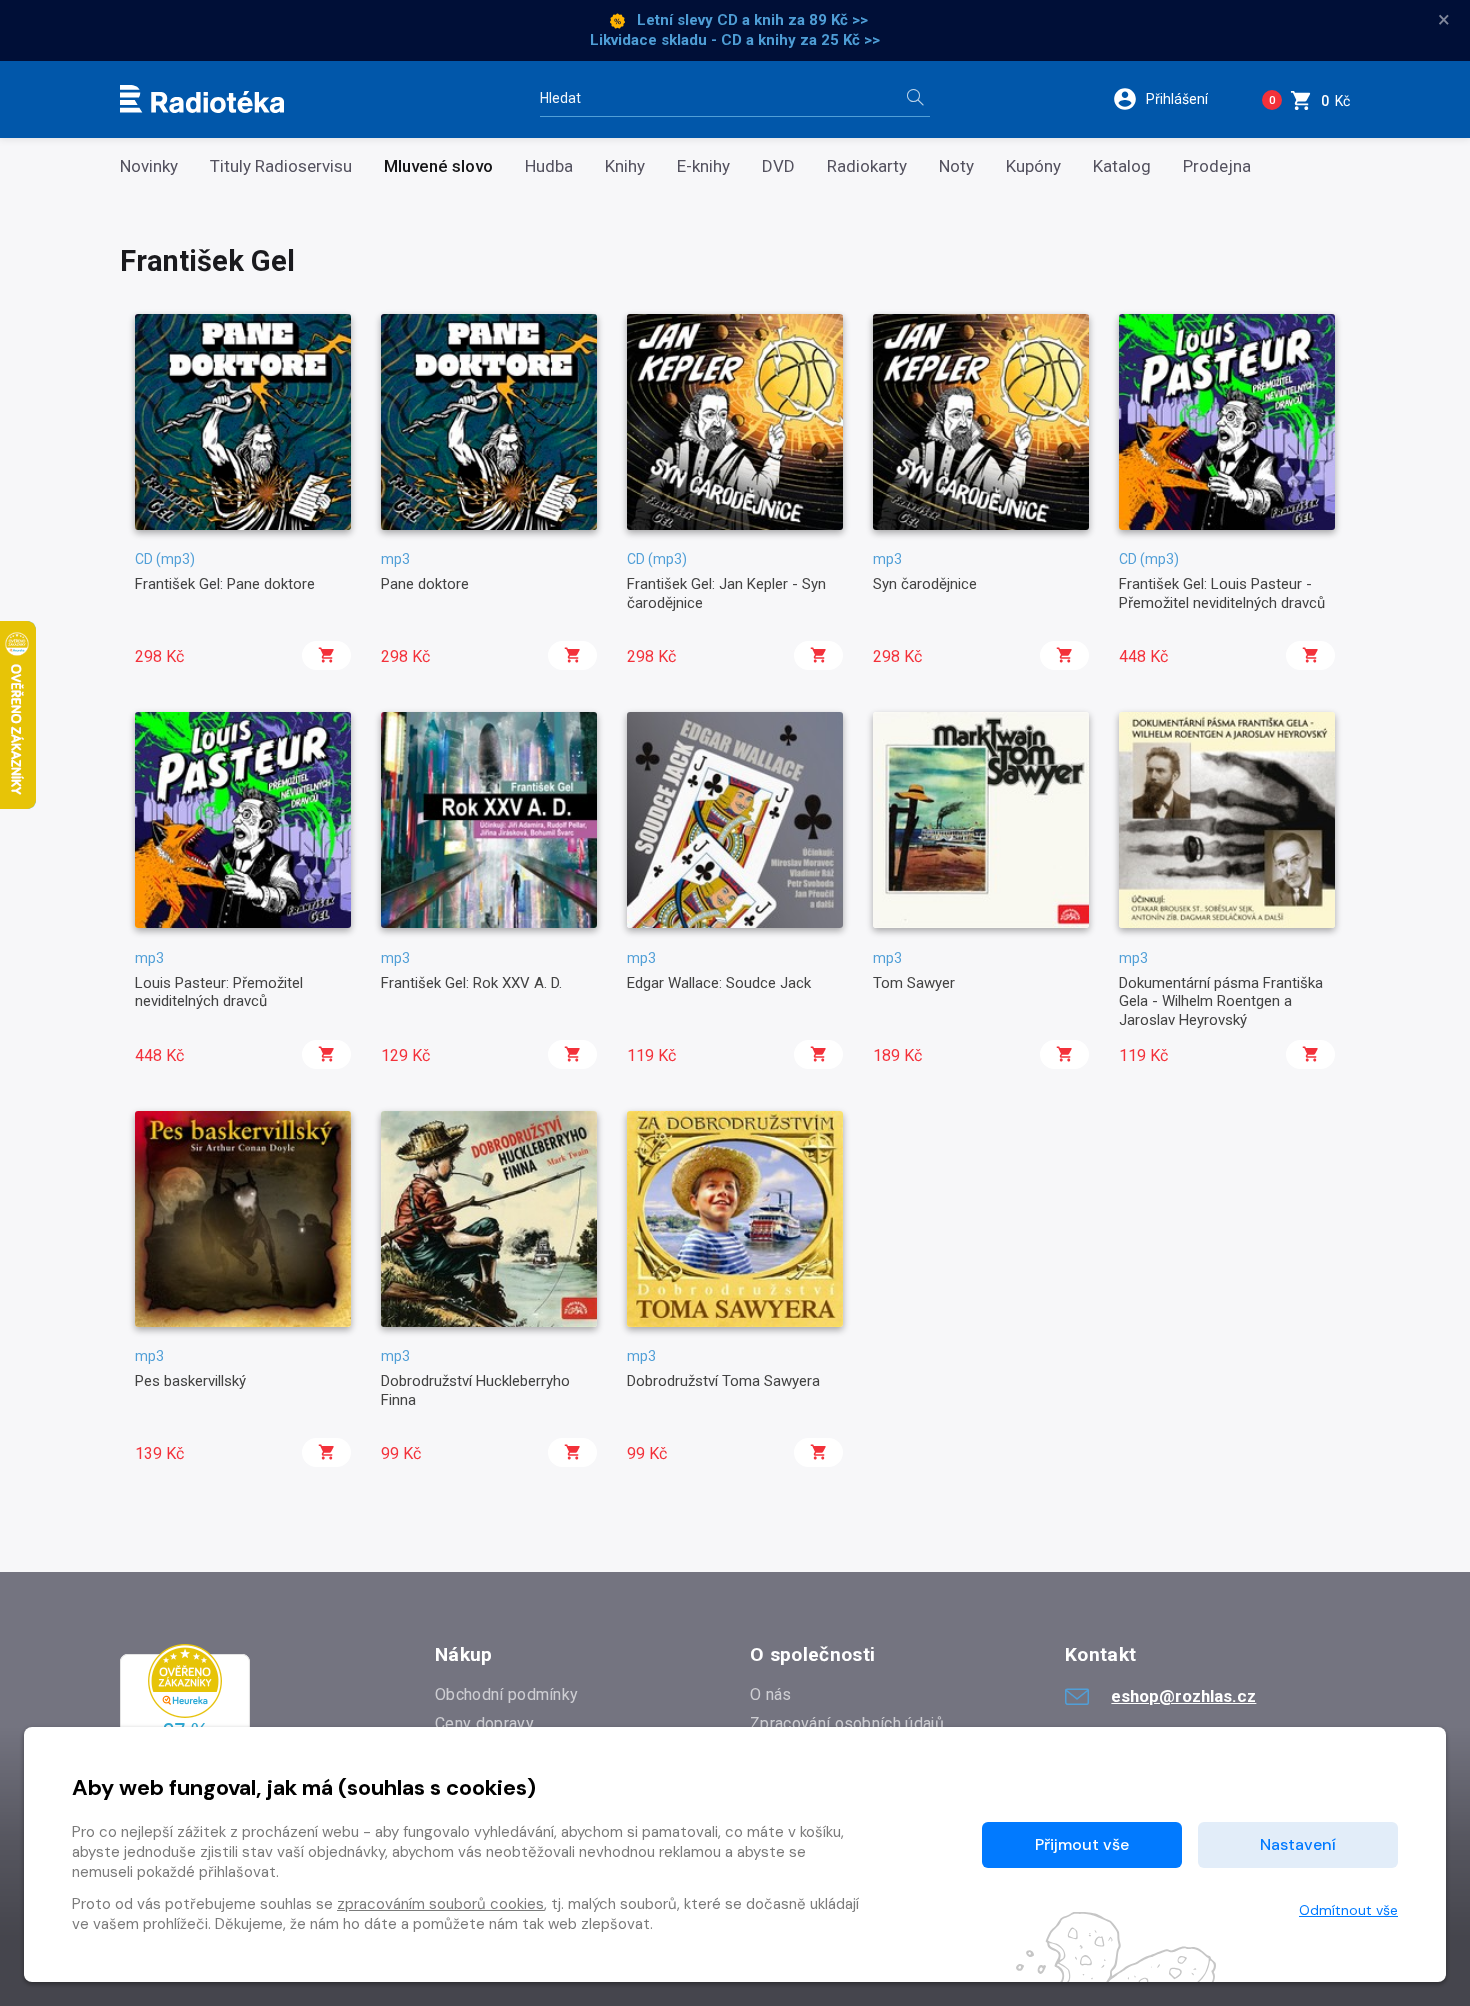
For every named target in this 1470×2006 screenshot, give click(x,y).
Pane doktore (425, 584)
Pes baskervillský (190, 1381)
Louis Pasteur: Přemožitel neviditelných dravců (219, 992)
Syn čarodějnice (925, 584)
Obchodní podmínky (506, 1694)
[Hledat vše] (915, 99)
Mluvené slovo (438, 166)
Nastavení (1298, 1844)
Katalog (1122, 166)
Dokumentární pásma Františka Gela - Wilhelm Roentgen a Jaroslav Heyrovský (1221, 1001)
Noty (956, 166)
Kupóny (1033, 166)
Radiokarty (867, 166)
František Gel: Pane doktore (225, 584)
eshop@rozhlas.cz (1183, 1696)
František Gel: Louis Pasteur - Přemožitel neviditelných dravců (1222, 593)
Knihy (625, 166)
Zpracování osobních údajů (847, 1723)
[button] (1173, 99)
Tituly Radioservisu (281, 166)
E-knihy (703, 166)
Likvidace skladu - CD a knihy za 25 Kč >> (735, 40)
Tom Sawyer (914, 983)
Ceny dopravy (484, 1723)
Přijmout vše (1082, 1844)
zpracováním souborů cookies (440, 1904)
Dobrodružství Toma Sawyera (723, 1381)
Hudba (549, 166)
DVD (778, 166)
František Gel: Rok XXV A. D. (471, 983)
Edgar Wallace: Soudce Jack (719, 983)
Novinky (149, 166)
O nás (771, 1694)
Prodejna (1217, 166)
